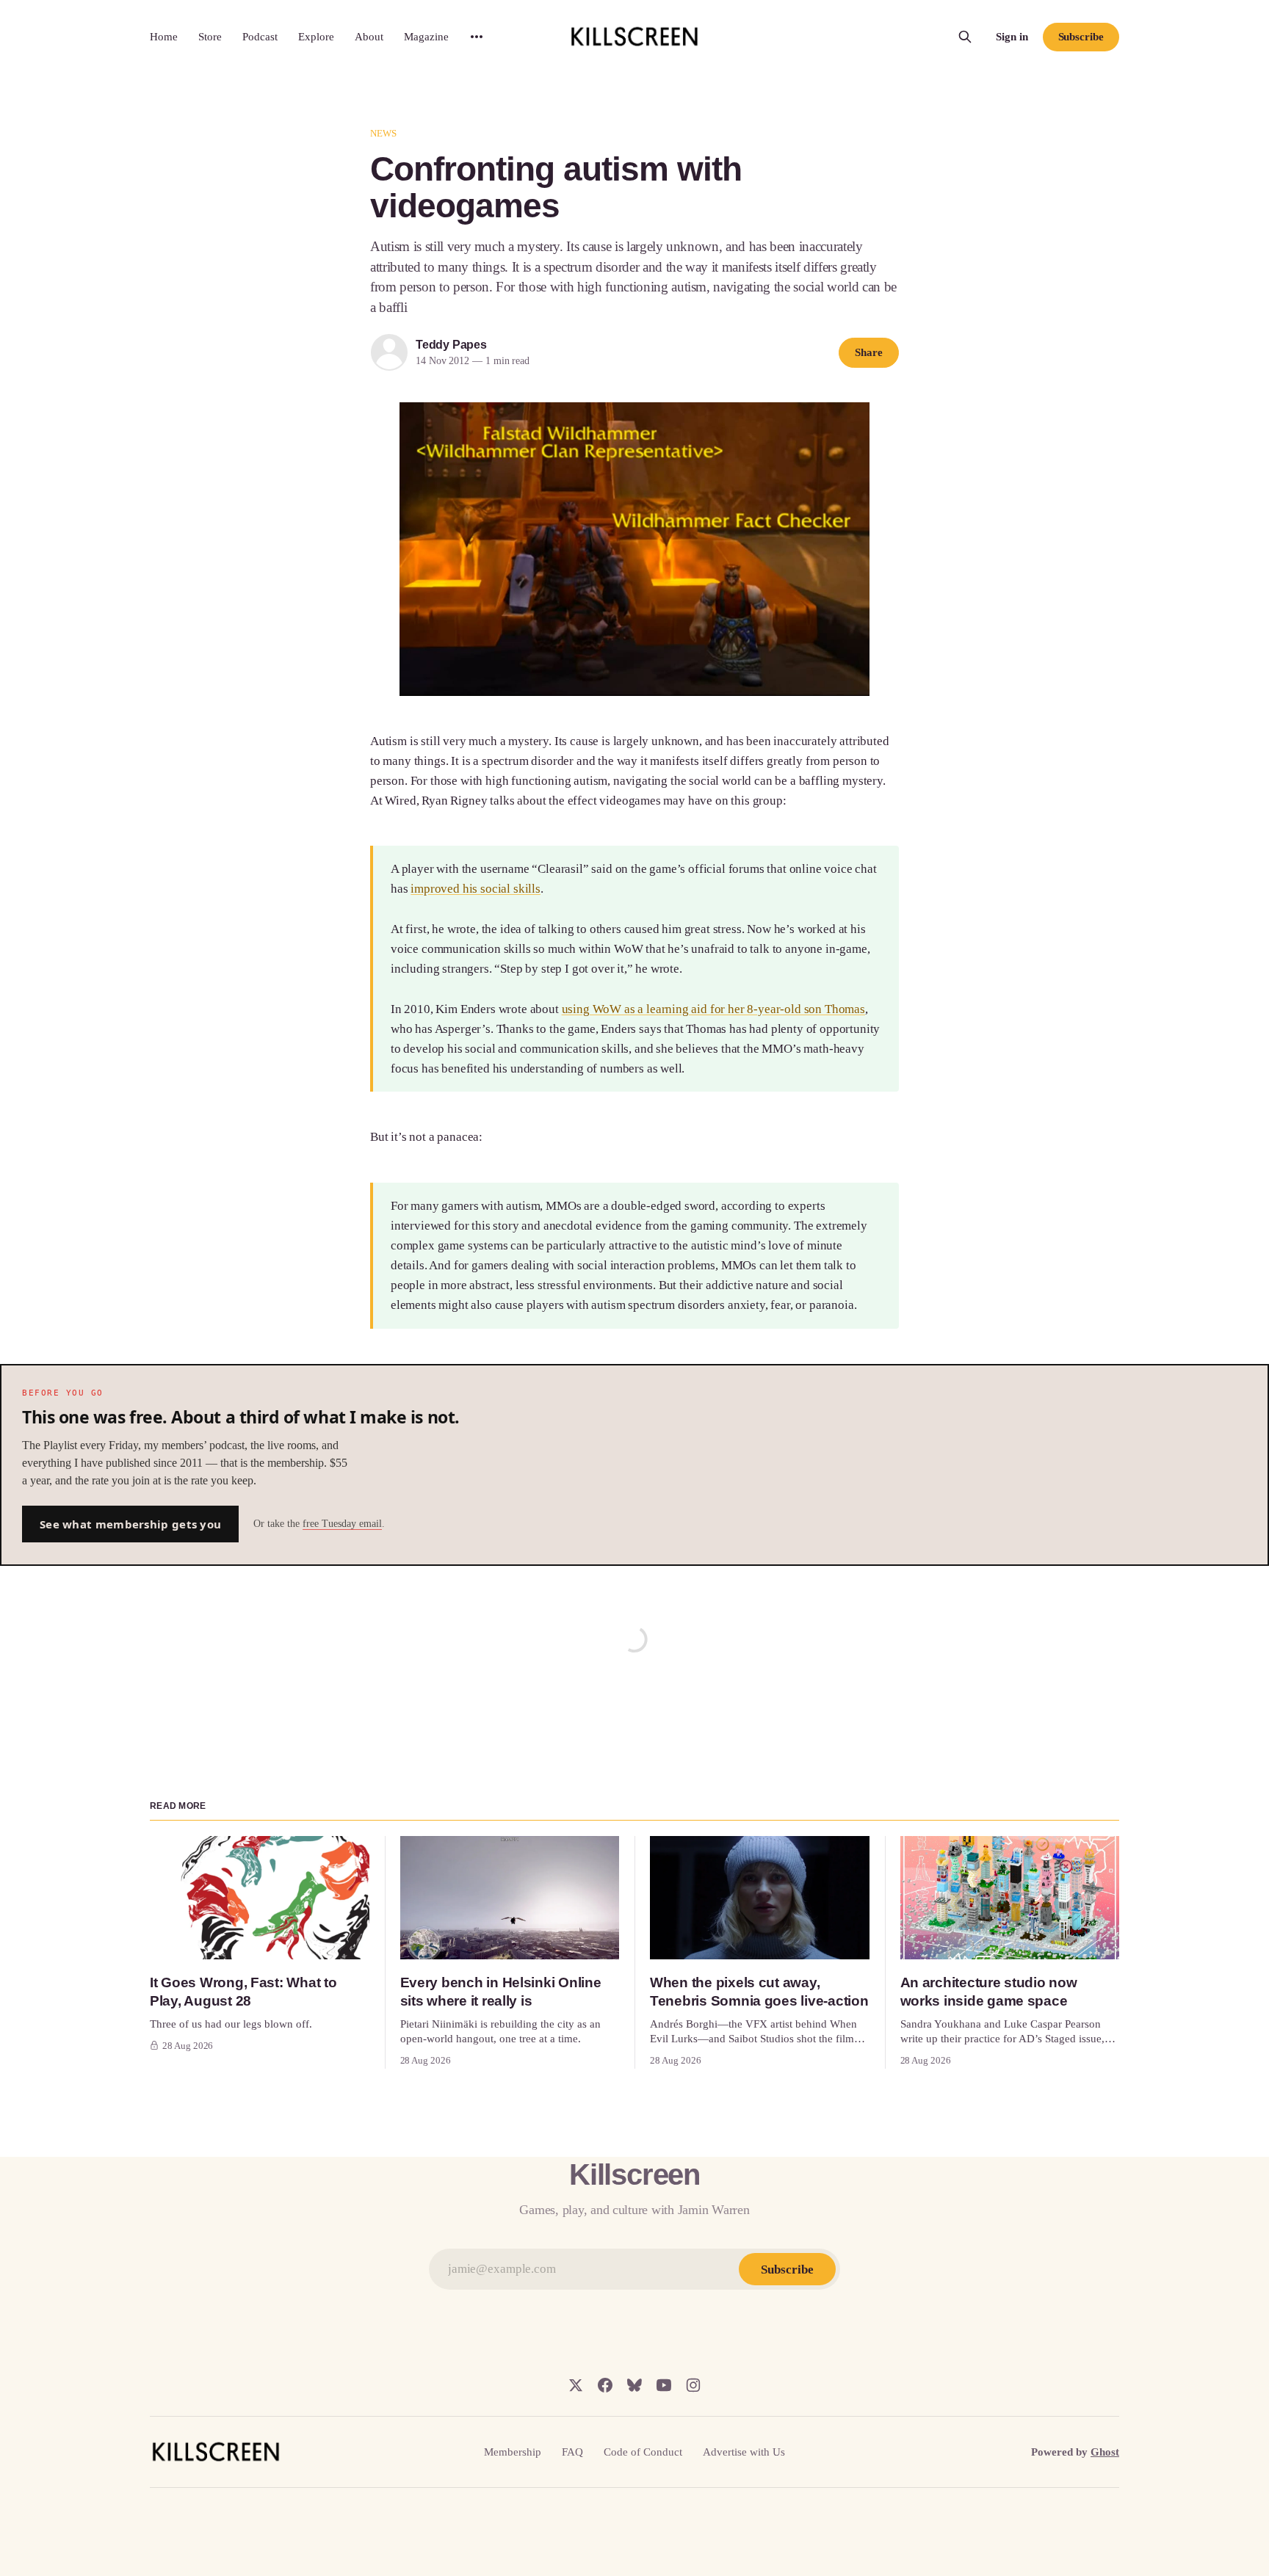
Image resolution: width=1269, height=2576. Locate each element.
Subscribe (1081, 37)
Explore (316, 37)
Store (210, 37)
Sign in (1012, 37)
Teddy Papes (451, 345)
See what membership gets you (130, 1524)
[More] (477, 37)
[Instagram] (693, 2385)
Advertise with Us (744, 2452)
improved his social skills (476, 889)
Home (164, 37)
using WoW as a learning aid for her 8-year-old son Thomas (713, 1009)
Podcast (260, 37)
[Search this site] (965, 37)
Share (869, 352)
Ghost (1105, 2452)
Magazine (426, 37)
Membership (513, 2452)
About (369, 37)
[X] (576, 2385)
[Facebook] (605, 2385)
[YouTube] (664, 2385)
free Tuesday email (342, 1524)
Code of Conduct (643, 2452)
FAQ (572, 2452)
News (384, 133)
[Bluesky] (634, 2385)
